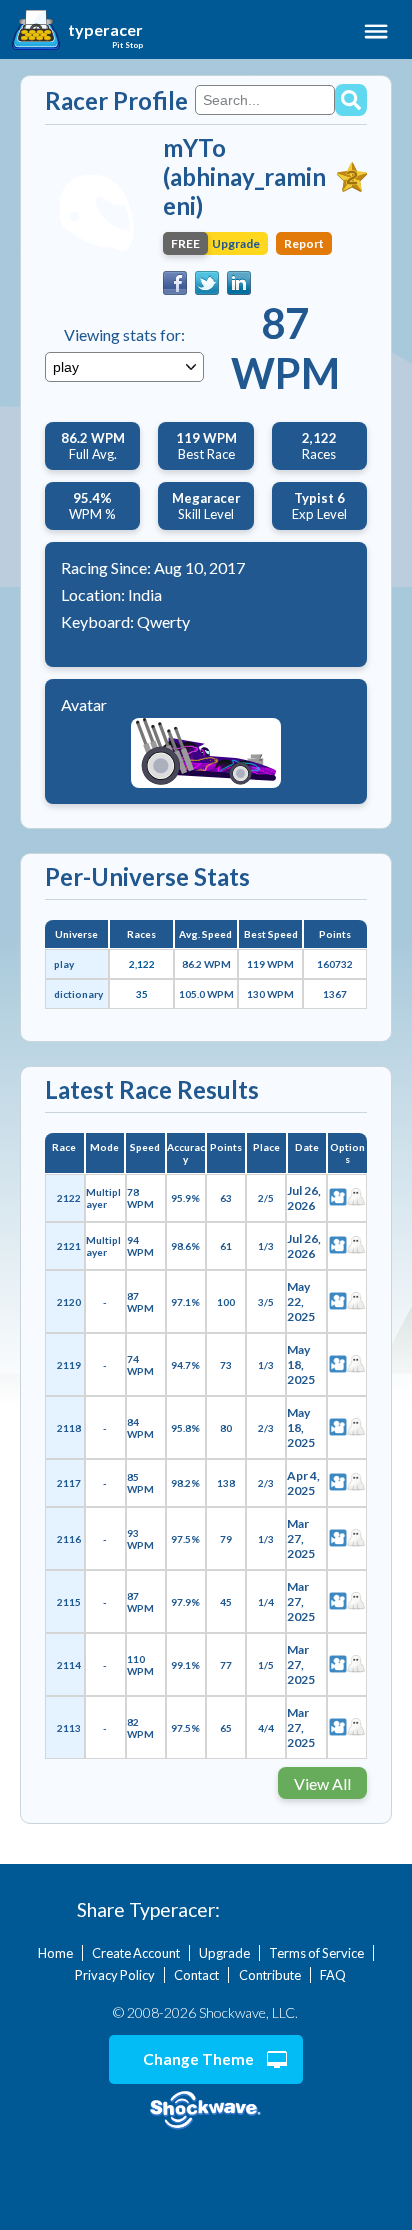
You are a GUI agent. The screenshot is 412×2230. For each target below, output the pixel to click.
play (64, 964)
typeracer (105, 30)
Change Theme (198, 2059)
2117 (69, 1483)
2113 (69, 1728)
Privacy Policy (115, 1975)
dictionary (78, 994)
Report (304, 243)
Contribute (270, 1975)
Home (55, 1953)
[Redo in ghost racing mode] (356, 1198)
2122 (69, 1198)
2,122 (142, 964)
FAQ (333, 1975)
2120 (69, 1302)
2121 (69, 1246)
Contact (196, 1975)
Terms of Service (316, 1953)
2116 (69, 1539)
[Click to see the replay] (338, 1198)
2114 (69, 1665)
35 (142, 994)
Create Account (136, 1953)
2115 (69, 1602)
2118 (69, 1428)
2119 (69, 1365)
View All (322, 1783)
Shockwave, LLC (206, 2110)
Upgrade (224, 1953)
